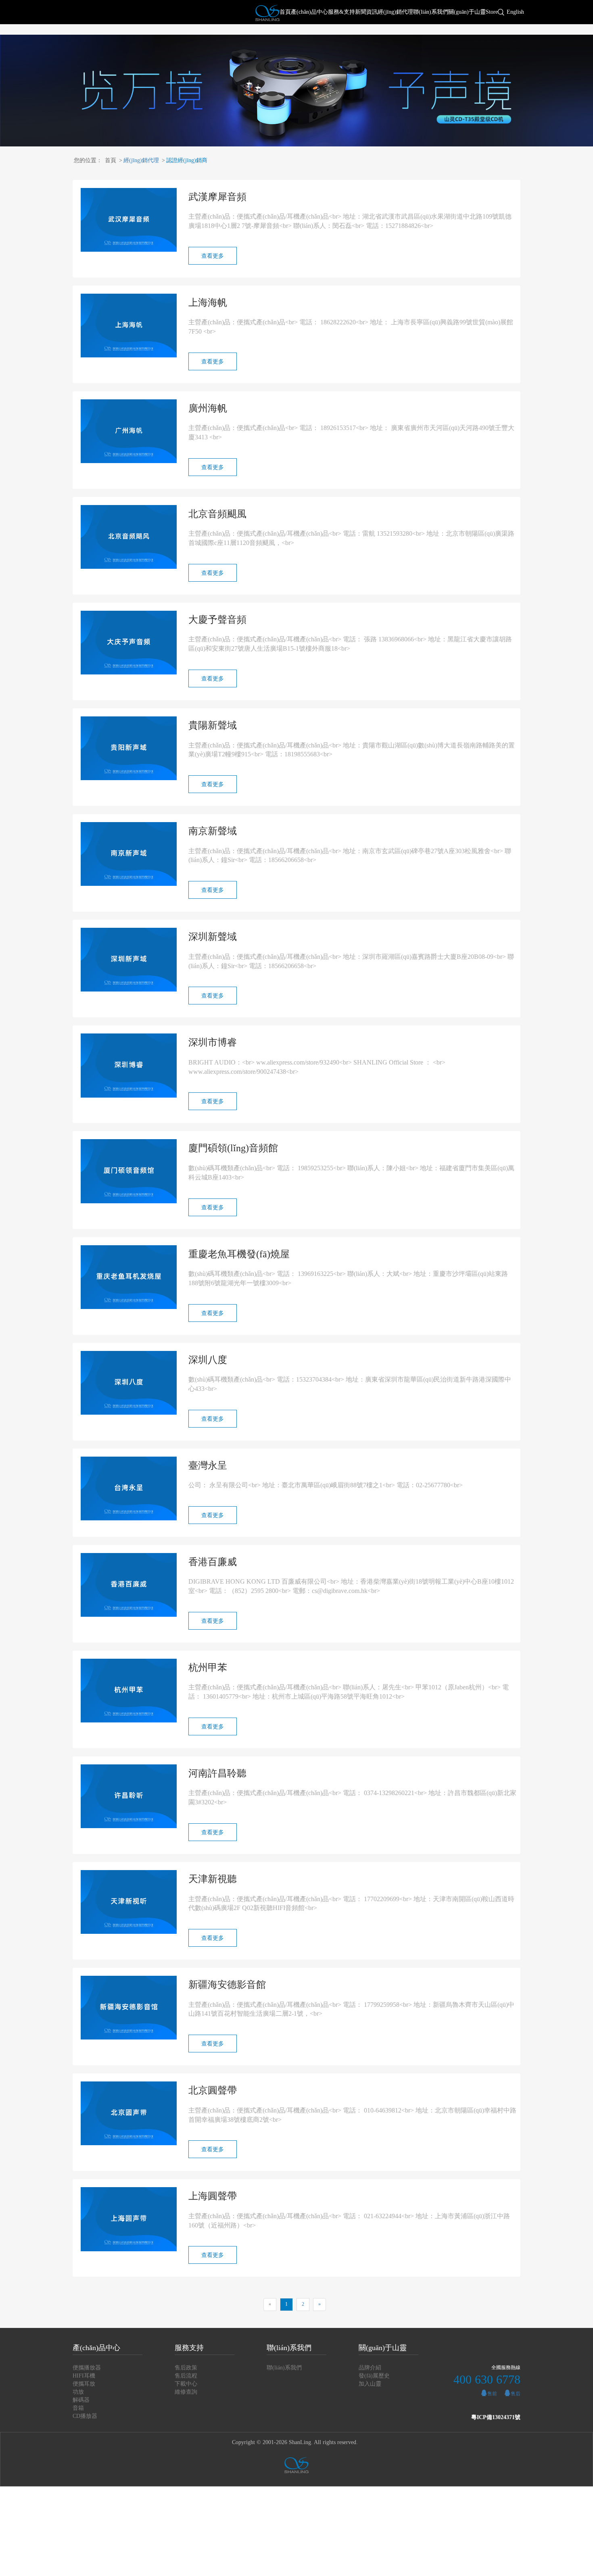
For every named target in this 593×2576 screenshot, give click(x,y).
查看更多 (213, 256)
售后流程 (186, 2376)
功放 (78, 2392)
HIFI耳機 (84, 2376)
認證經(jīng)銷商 (185, 160)
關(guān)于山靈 (467, 12)
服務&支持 (341, 12)
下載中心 (186, 2384)
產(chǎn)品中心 (309, 12)
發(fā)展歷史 (374, 2376)
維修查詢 (186, 2392)
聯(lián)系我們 (431, 12)
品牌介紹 (370, 2368)
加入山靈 (370, 2384)
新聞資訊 (366, 12)
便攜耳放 (84, 2384)
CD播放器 (85, 2416)
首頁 (285, 12)
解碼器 (81, 2400)
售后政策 (186, 2368)
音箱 (78, 2408)
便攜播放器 (87, 2368)
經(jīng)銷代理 (395, 12)
